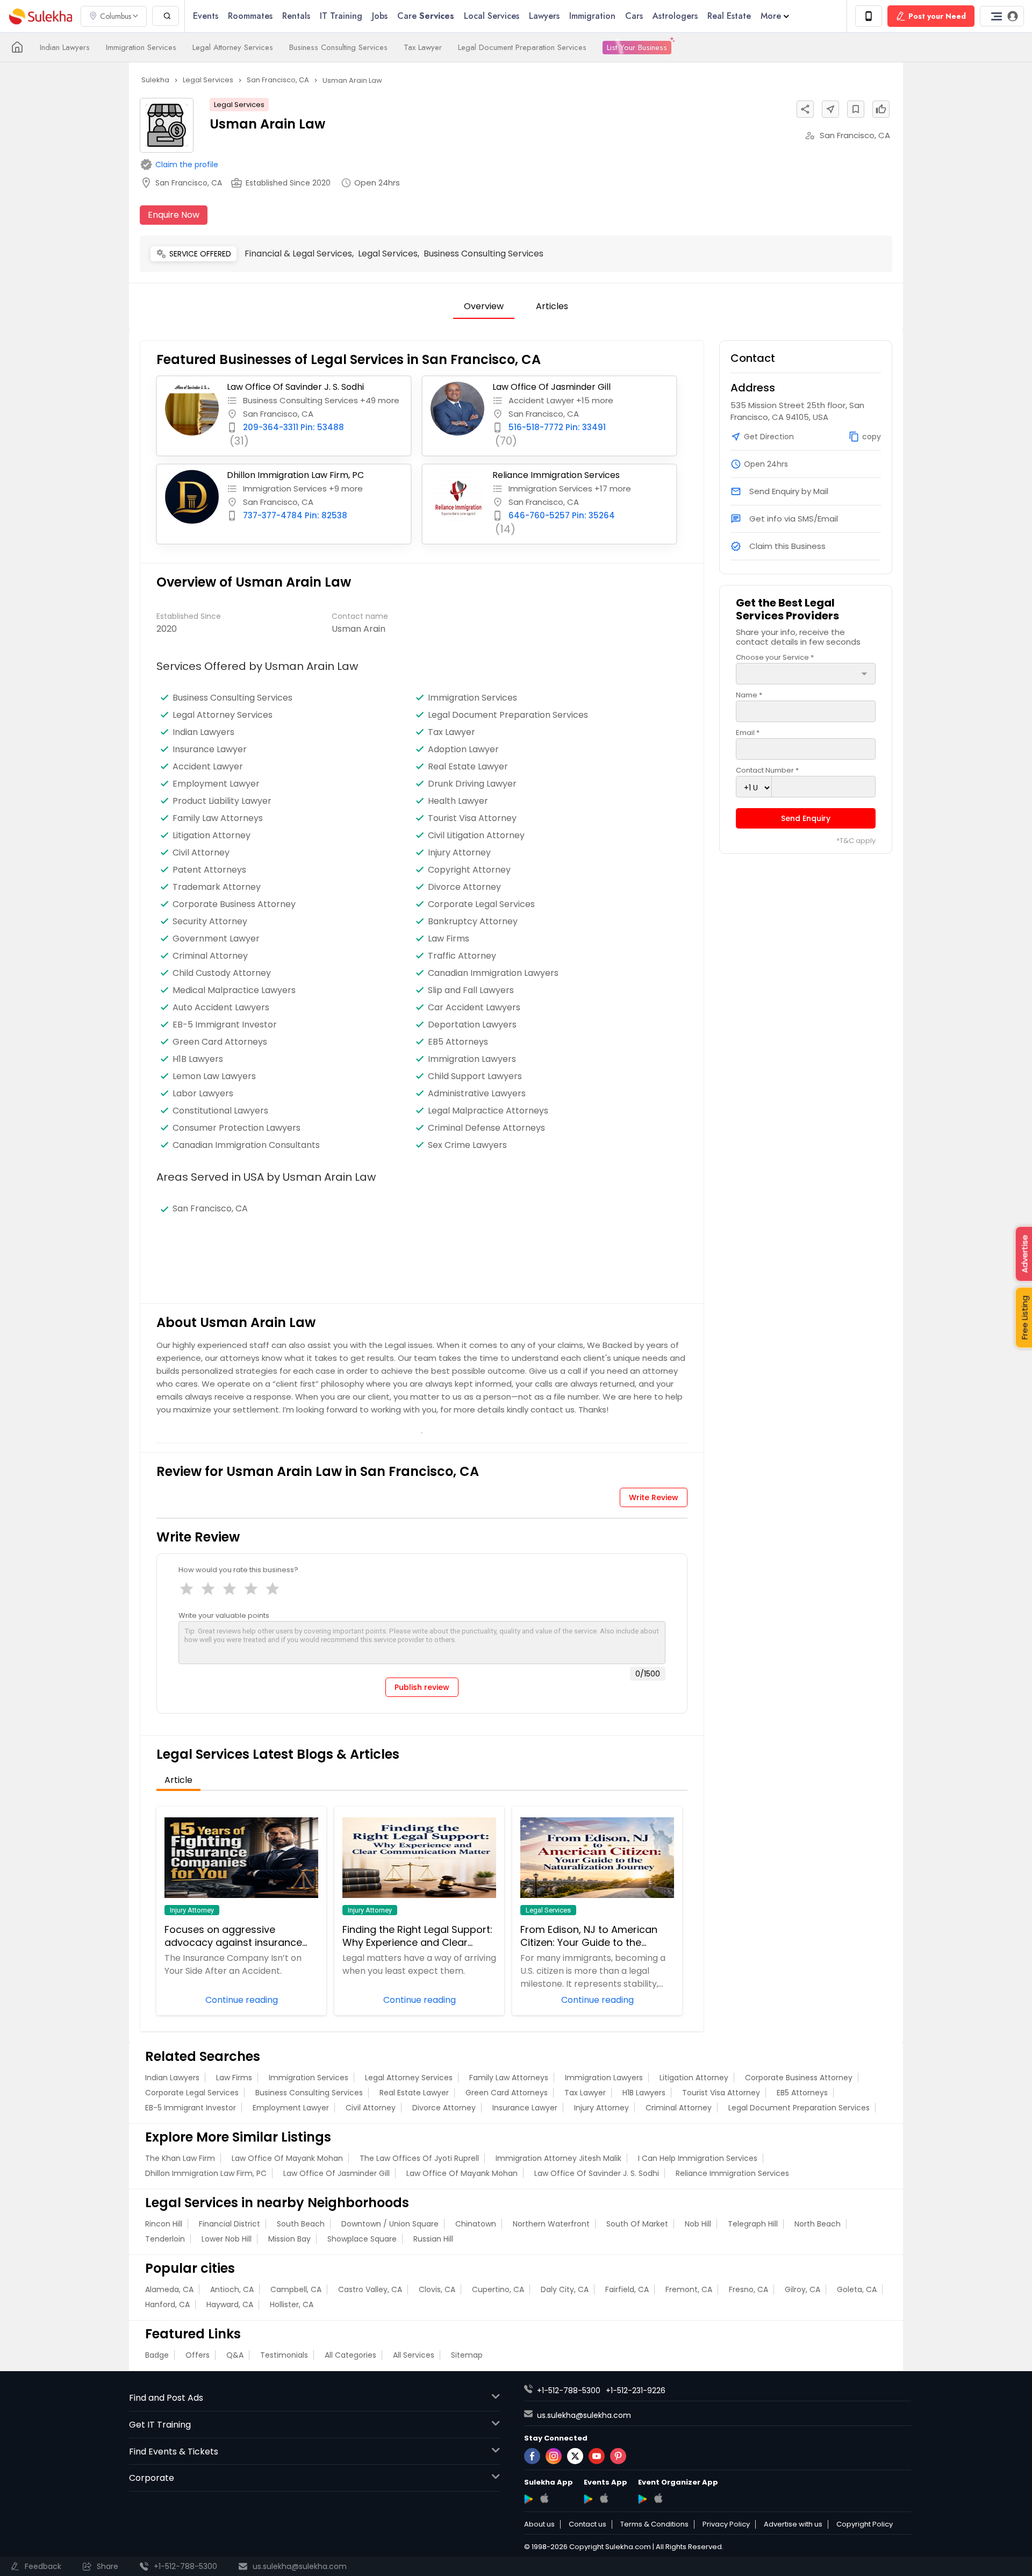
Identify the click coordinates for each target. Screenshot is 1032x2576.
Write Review (654, 1497)
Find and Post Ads (166, 2398)
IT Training (341, 16)
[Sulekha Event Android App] (588, 2499)
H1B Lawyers (644, 2093)
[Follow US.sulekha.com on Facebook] (532, 2456)
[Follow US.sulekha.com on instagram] (554, 2456)
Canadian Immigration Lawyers (493, 973)
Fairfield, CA (627, 2289)
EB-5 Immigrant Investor (191, 2108)
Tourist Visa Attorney (472, 818)
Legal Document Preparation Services (522, 47)
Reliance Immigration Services (556, 475)
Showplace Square (362, 2239)
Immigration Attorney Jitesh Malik (558, 2158)
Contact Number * (767, 770)
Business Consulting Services (338, 47)
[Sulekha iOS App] (544, 2498)
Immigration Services (141, 47)
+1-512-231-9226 (636, 2391)
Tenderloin (165, 2239)
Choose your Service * (775, 657)
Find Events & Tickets (174, 2452)
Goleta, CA (857, 2289)
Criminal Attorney (210, 956)
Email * (748, 733)
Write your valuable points (224, 1615)
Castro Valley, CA (370, 2289)
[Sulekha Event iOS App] (604, 2498)
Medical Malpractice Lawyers (234, 990)
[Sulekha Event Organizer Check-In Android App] (643, 2499)
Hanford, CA (167, 2304)
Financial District (230, 2224)
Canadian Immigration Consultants (246, 1145)
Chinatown (476, 2224)
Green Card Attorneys (507, 2093)
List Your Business (637, 47)
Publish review (422, 1687)
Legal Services (239, 105)
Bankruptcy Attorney (473, 922)
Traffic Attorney (462, 956)
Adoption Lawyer (463, 750)
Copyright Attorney (469, 870)
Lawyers (544, 16)
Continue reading (242, 1999)
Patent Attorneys (209, 870)
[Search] (166, 16)
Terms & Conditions (654, 2524)
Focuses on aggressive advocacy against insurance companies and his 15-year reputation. (233, 1936)
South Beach (301, 2224)
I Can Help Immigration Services (698, 2158)
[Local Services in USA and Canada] (17, 47)
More (771, 16)
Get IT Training (160, 2425)
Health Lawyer (458, 801)
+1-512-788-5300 (569, 2391)
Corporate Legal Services (481, 904)
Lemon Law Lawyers (214, 1076)
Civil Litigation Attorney (476, 836)
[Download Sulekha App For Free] (869, 16)
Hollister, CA (292, 2304)
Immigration (592, 16)
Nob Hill (698, 2224)
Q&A (235, 2355)
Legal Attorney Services (233, 47)
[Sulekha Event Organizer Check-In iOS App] (658, 2498)
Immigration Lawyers (472, 1059)
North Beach (818, 2224)
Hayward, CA (230, 2304)
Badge (157, 2355)
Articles (552, 306)
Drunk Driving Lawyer (472, 784)
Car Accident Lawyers (474, 1008)
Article (178, 1780)
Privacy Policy (726, 2524)
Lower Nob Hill (227, 2239)
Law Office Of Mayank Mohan (287, 2158)
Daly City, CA (565, 2289)
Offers (198, 2355)
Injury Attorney (459, 853)
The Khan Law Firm (180, 2158)
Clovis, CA (437, 2289)
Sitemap (467, 2355)
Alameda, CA (169, 2289)
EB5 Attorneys (802, 2093)
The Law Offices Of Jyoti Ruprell (419, 2158)
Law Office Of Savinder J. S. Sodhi (295, 387)
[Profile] (1002, 16)
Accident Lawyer (208, 767)
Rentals (296, 16)
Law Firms (449, 939)
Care (426, 16)
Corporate (152, 2478)
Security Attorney (210, 922)
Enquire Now (174, 215)
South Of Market (637, 2224)
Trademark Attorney (217, 887)
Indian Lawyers (65, 47)
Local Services (492, 16)
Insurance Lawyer (210, 750)
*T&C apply (856, 841)
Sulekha (40, 16)
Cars (634, 16)
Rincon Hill (164, 2224)
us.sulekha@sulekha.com (584, 2415)
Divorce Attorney (464, 887)
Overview (484, 306)
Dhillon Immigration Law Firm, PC (295, 475)
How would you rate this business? (238, 1570)
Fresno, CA (748, 2289)
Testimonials (284, 2355)
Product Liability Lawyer (222, 801)
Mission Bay (289, 2239)
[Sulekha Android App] (529, 2499)
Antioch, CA (232, 2289)
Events (206, 16)
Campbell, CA (296, 2289)
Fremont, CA (689, 2289)
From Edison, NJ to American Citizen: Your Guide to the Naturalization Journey (589, 1936)
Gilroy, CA (802, 2289)
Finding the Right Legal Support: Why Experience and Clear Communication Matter (417, 1936)
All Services (414, 2355)
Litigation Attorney (212, 836)
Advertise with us (793, 2524)
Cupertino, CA (498, 2289)
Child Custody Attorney (222, 973)
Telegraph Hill (753, 2224)
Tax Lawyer (423, 47)
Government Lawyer (216, 939)
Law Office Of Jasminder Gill (551, 387)
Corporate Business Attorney (234, 904)
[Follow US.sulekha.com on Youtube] (597, 2456)
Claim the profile (187, 165)
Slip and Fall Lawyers (471, 990)
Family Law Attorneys (218, 818)
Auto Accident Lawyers (221, 1008)
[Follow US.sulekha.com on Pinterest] (618, 2456)
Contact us (587, 2524)
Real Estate (729, 16)
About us (539, 2524)
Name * (749, 695)
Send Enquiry (806, 818)
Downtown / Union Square (390, 2224)
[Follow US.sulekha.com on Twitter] (575, 2456)
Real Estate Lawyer (468, 767)
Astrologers (675, 16)
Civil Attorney (201, 853)
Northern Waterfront (551, 2224)
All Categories (350, 2355)
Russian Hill (433, 2239)
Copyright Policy (865, 2524)
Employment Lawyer (216, 784)
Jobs (380, 16)
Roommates (250, 16)
